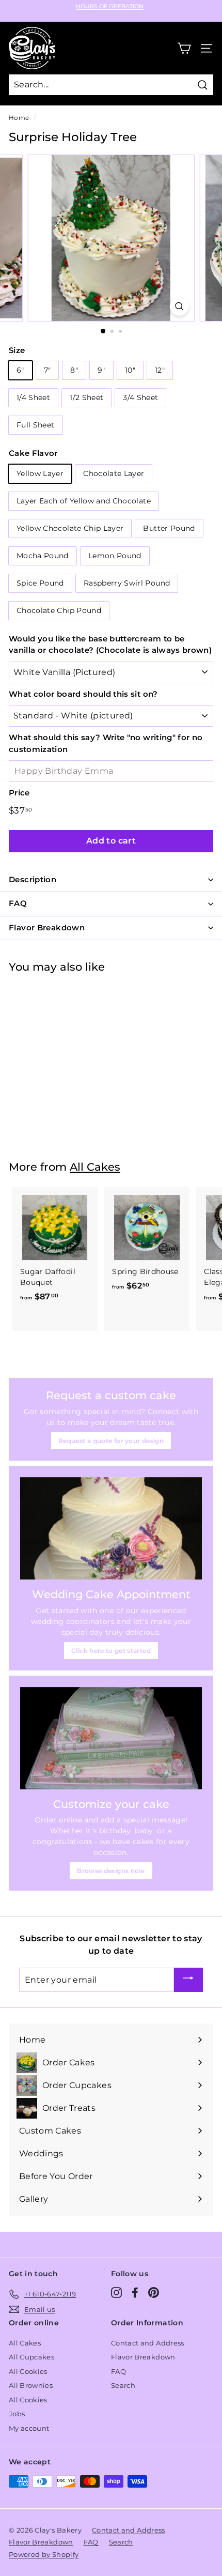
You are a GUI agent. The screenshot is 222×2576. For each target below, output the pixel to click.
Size (17, 350)
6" (20, 370)
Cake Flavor (33, 453)
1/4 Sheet (33, 397)
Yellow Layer (40, 473)
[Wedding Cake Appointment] (111, 1528)
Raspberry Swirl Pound (127, 583)
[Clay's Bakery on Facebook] (135, 2293)
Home (19, 118)
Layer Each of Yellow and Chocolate (84, 501)
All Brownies (31, 2385)
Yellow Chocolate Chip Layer (70, 528)
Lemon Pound (115, 556)
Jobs (17, 2414)
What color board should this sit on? (83, 694)
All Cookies (28, 2371)
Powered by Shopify (44, 2554)
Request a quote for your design (111, 1441)
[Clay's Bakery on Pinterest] (154, 2293)
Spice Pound (40, 583)
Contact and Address (148, 2343)
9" (101, 370)
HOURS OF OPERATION (110, 6)
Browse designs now (111, 1871)
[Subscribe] (188, 1980)
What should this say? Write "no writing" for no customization (106, 743)
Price (19, 793)
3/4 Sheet (140, 397)
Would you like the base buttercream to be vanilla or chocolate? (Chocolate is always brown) (110, 645)
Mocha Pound (43, 556)
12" (160, 370)
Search (123, 2385)
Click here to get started (111, 1651)
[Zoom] (179, 306)
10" (130, 370)
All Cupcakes (31, 2357)
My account (29, 2428)
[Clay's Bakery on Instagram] (116, 2293)
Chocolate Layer (114, 473)
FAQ (118, 2371)
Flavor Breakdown (143, 2357)
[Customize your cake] (111, 1738)
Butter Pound (169, 528)
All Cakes (95, 1167)
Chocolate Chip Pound (59, 610)
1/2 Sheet (86, 397)
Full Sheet (36, 425)
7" (47, 370)
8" (74, 370)
